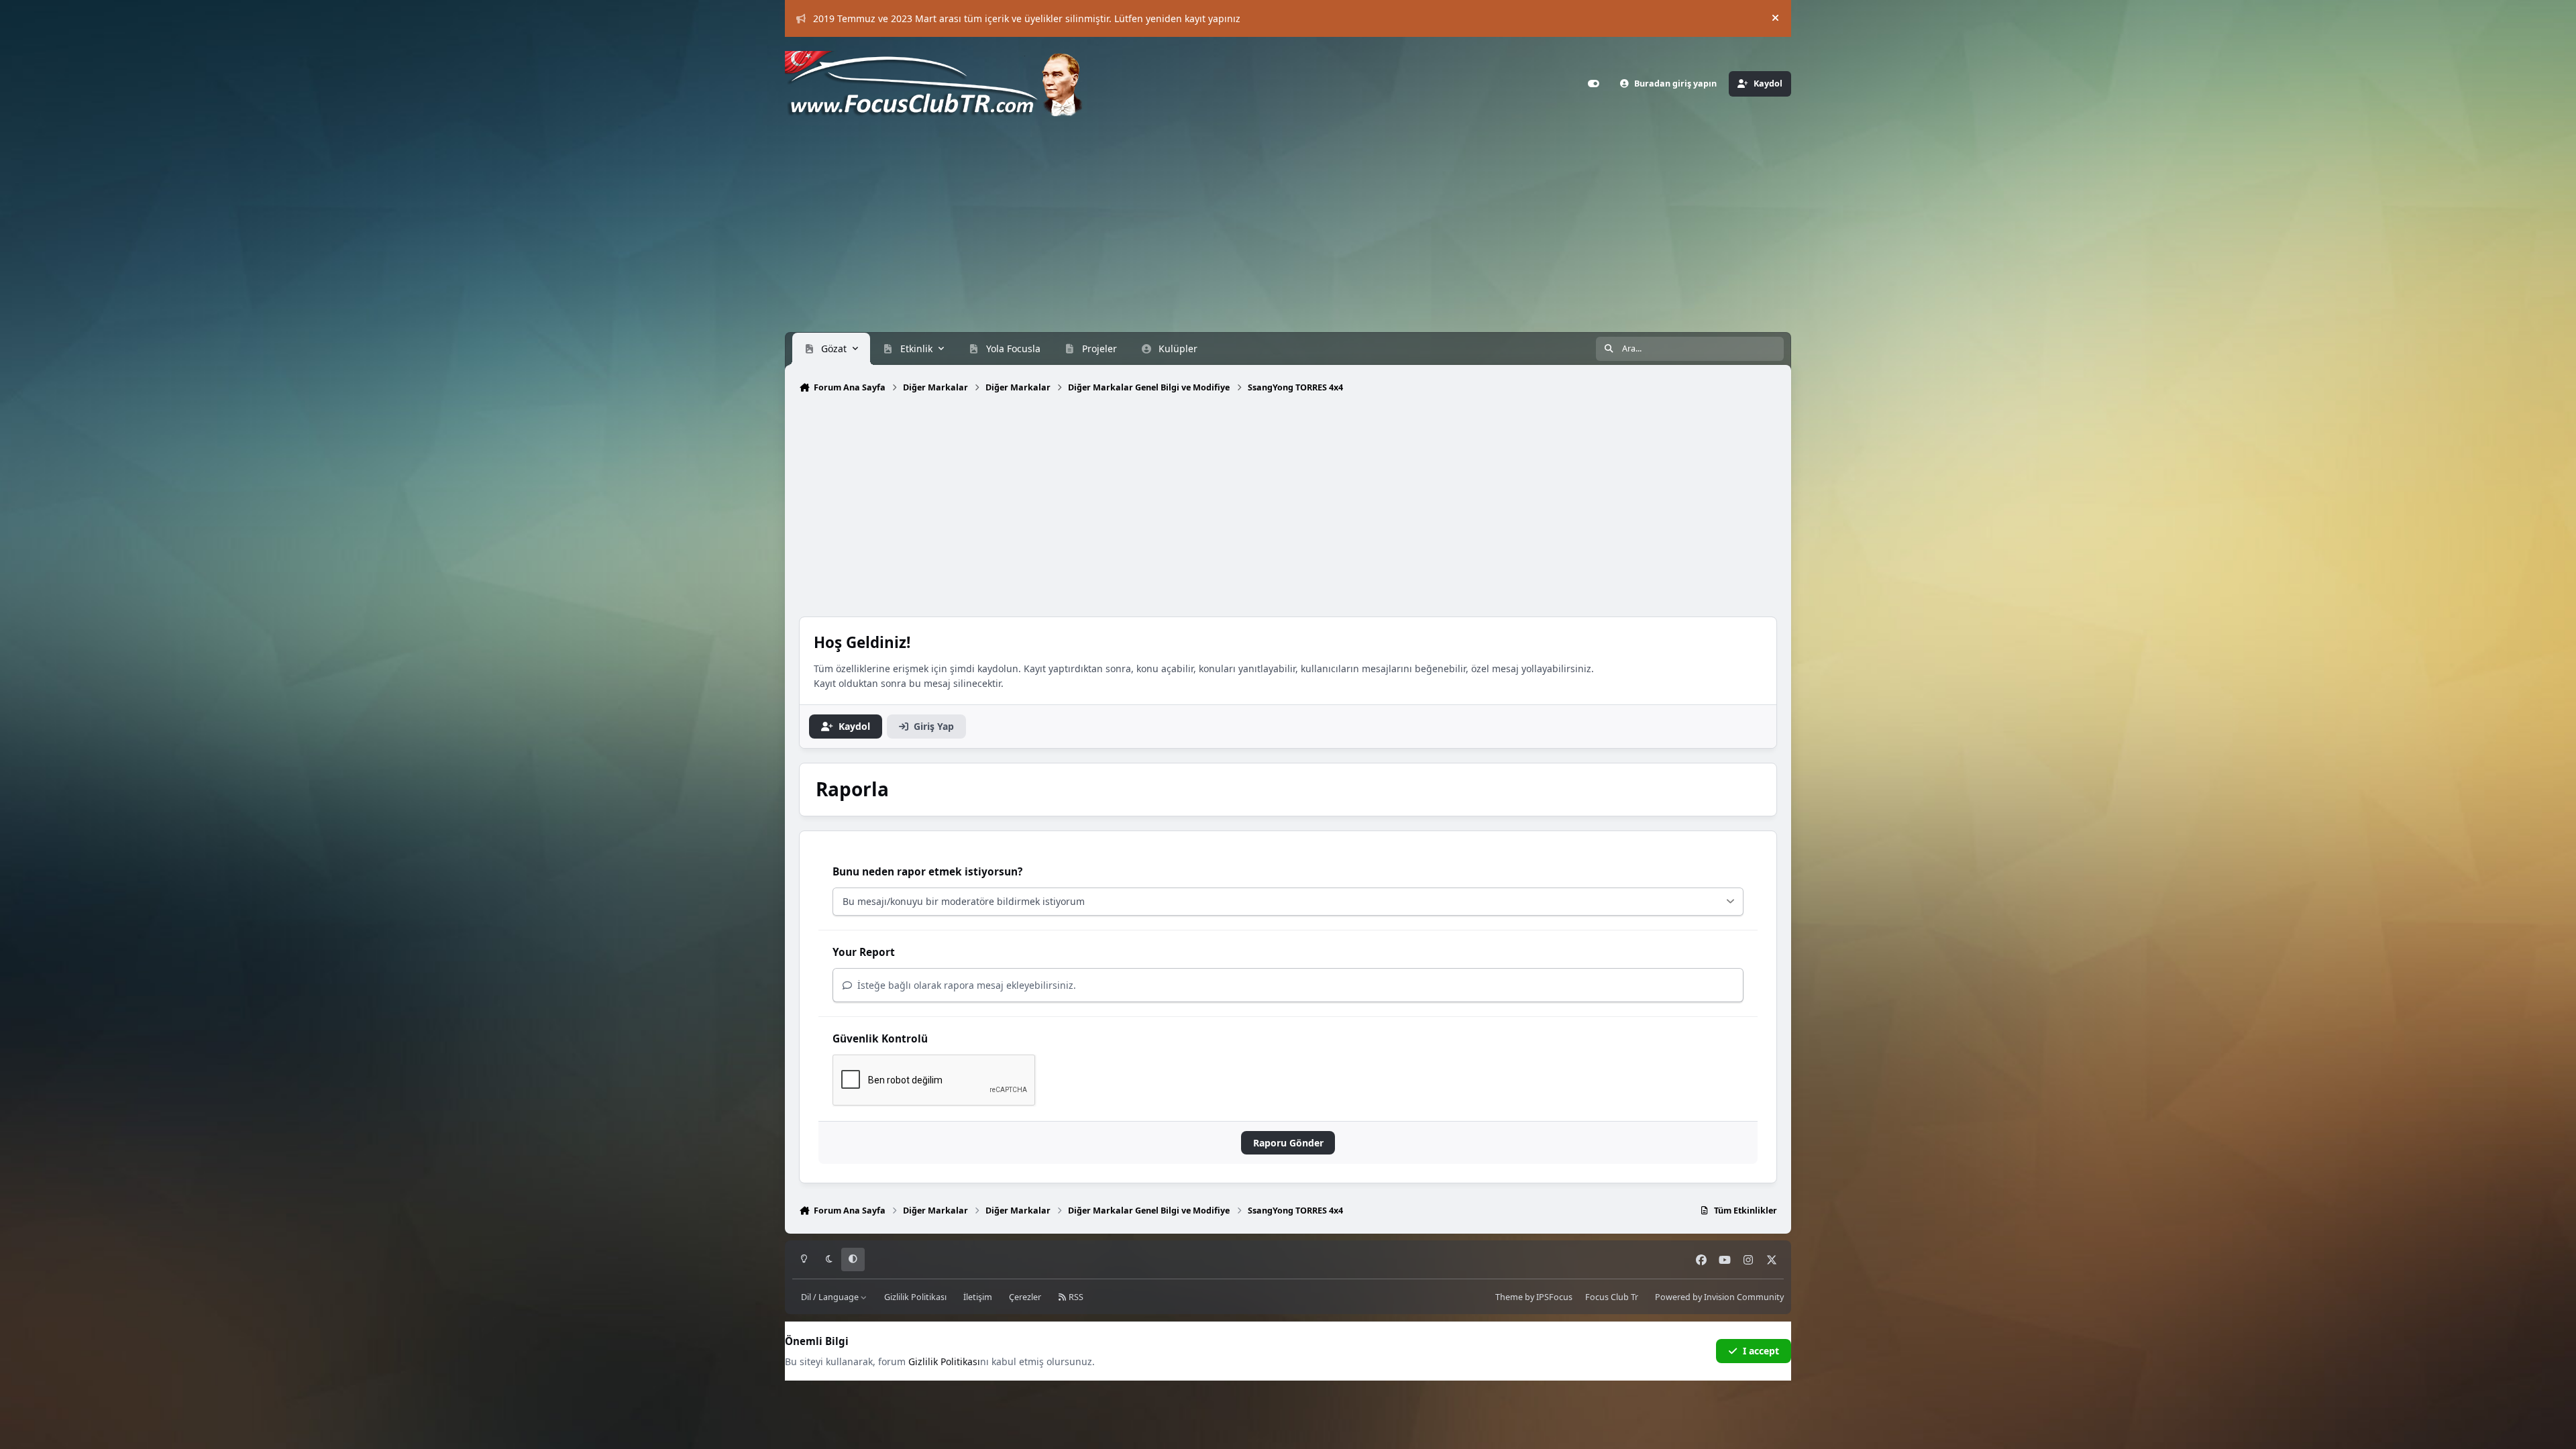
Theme (1509, 1297)
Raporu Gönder (1288, 1143)
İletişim (978, 1297)
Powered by (1719, 1297)
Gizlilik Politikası (915, 1297)
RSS (1075, 1297)
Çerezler (1025, 1297)
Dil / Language (831, 1297)
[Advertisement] (1288, 231)
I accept (1761, 1351)
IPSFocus (1554, 1297)
